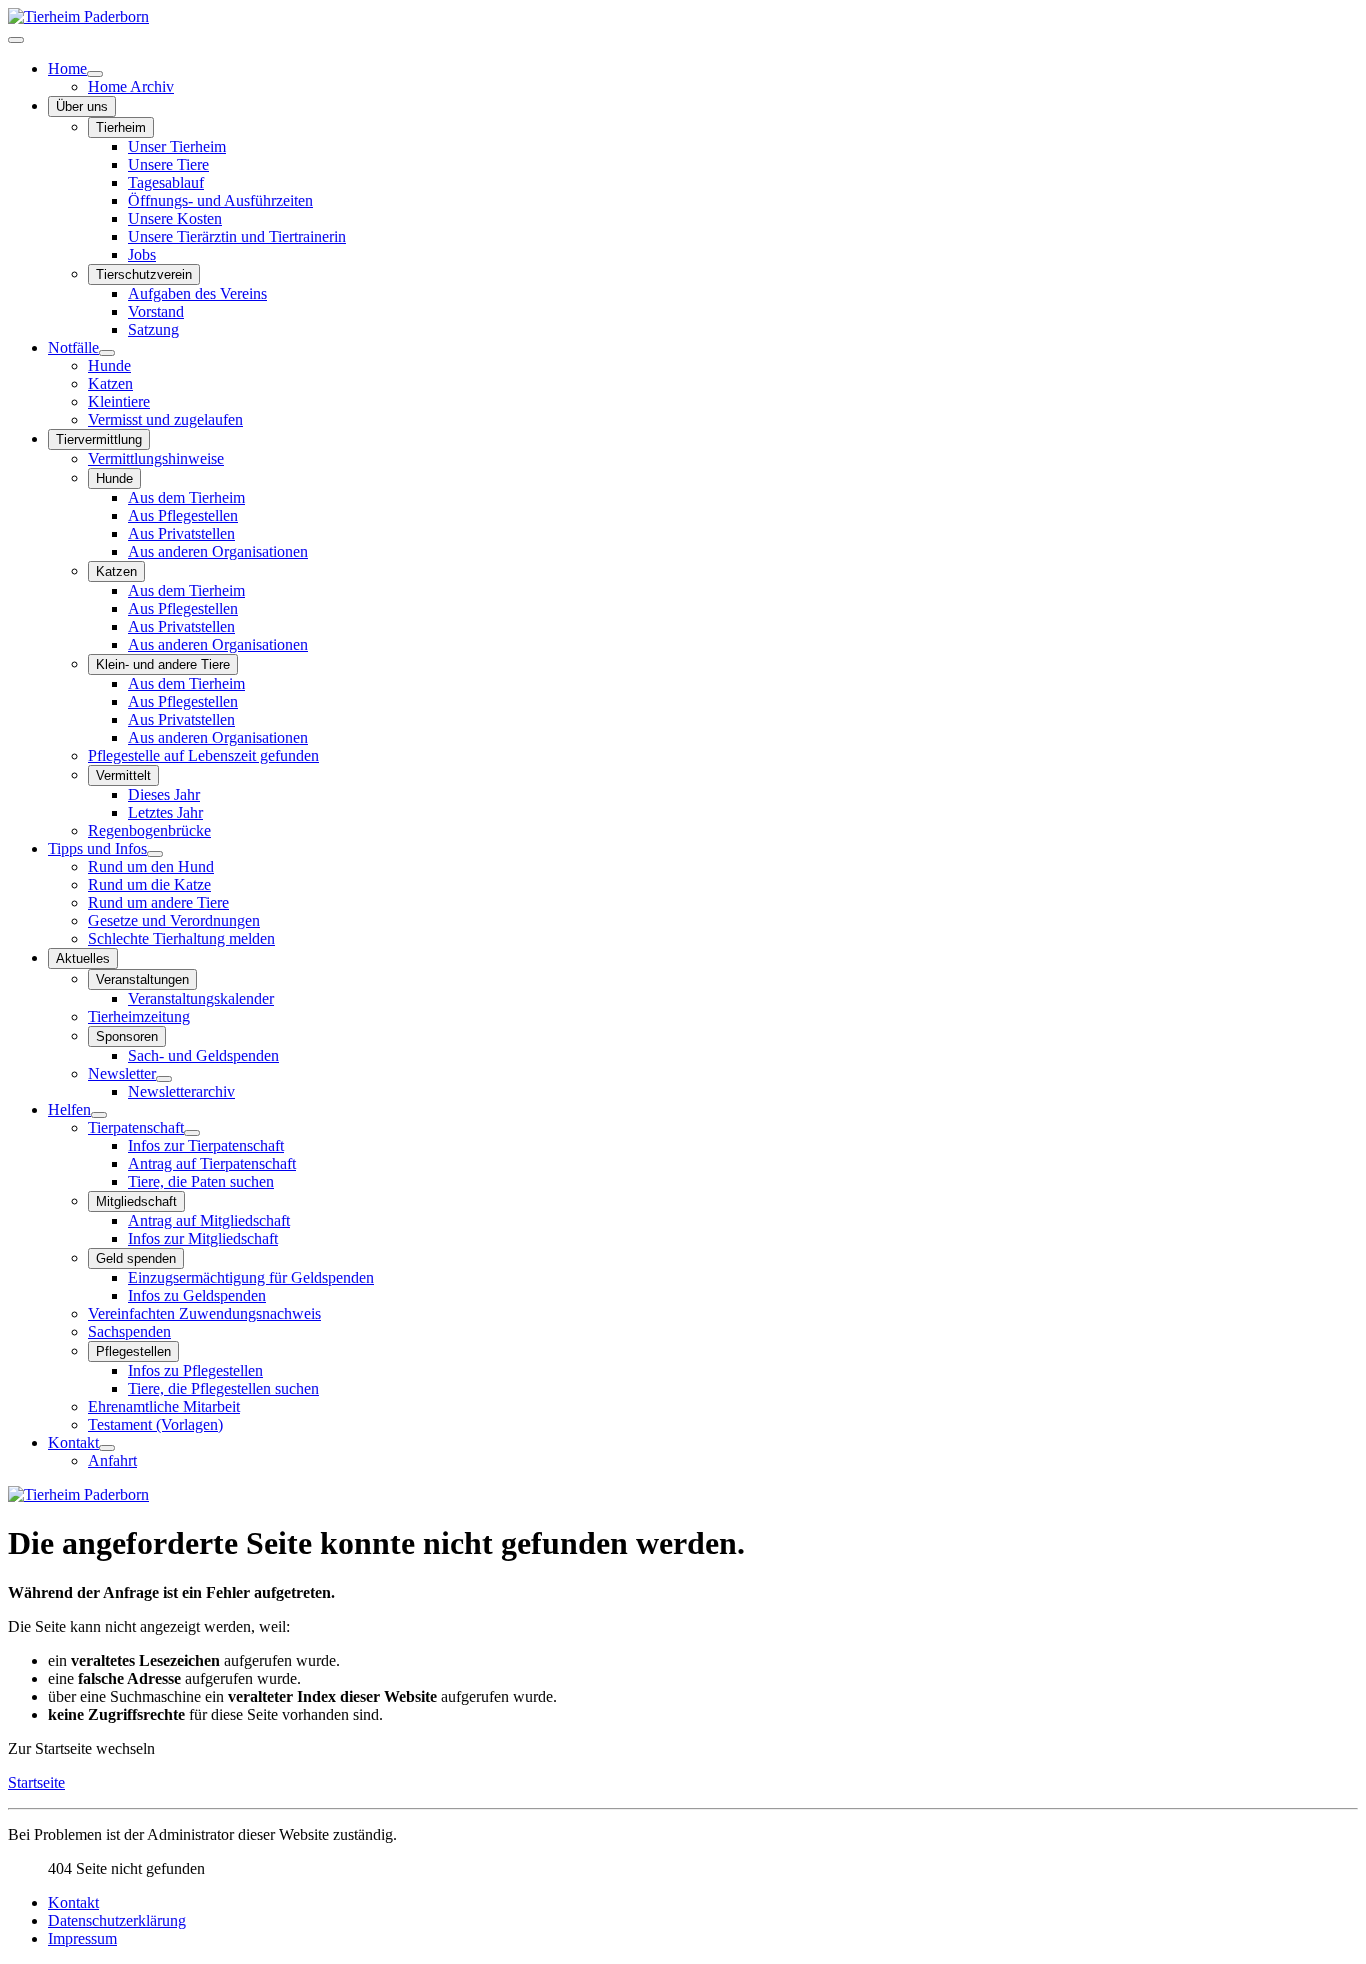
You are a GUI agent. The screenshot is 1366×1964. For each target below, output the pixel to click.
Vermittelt (123, 775)
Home (67, 68)
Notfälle (73, 347)
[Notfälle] (107, 353)
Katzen (110, 383)
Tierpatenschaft (136, 1127)
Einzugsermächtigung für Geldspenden (251, 1277)
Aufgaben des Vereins (197, 293)
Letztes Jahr (165, 812)
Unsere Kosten (175, 218)
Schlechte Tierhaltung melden (181, 938)
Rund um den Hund (151, 866)
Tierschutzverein (144, 274)
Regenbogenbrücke (149, 830)
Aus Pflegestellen (183, 515)
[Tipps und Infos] (155, 854)
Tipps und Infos (97, 848)
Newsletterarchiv (181, 1091)
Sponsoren (127, 1036)
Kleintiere (119, 401)
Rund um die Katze (149, 884)
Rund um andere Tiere (158, 902)
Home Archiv (131, 86)
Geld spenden (136, 1258)
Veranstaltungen (142, 979)
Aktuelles (83, 958)
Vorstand (156, 311)
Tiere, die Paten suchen (201, 1181)
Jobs (142, 254)
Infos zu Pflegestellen (195, 1370)
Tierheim (121, 127)
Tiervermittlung (99, 439)
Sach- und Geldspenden (203, 1055)
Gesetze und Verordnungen (174, 920)
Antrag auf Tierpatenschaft (212, 1163)
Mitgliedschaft (136, 1201)
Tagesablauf (166, 182)
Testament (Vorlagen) (155, 1424)
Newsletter (122, 1073)
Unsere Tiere (168, 164)
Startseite (36, 1782)
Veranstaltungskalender (201, 998)
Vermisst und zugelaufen (165, 419)
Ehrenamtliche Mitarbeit (164, 1406)
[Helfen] (99, 1115)
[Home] (95, 74)
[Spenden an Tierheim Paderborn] (78, 1494)
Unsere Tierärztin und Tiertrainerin (237, 236)
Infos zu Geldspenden (197, 1295)
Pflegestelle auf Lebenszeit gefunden (203, 755)
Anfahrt (112, 1460)
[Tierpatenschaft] (192, 1133)
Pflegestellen (133, 1351)
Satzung (153, 329)
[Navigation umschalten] (16, 40)
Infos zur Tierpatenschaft (206, 1145)
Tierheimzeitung (139, 1016)
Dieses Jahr (164, 794)
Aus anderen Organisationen (218, 551)
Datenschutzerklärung (117, 1920)
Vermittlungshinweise (156, 458)
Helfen (69, 1109)
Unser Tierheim (177, 146)
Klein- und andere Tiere (163, 664)
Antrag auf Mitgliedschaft (209, 1220)
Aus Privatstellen (181, 533)
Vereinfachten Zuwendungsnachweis (204, 1313)
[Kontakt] (107, 1448)
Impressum (82, 1938)
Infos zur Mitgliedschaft (203, 1238)
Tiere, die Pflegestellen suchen (223, 1388)
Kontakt (73, 1442)
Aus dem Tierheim (186, 497)
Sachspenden (129, 1331)
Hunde (109, 365)
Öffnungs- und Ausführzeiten (220, 200)
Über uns (82, 106)
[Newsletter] (164, 1079)
